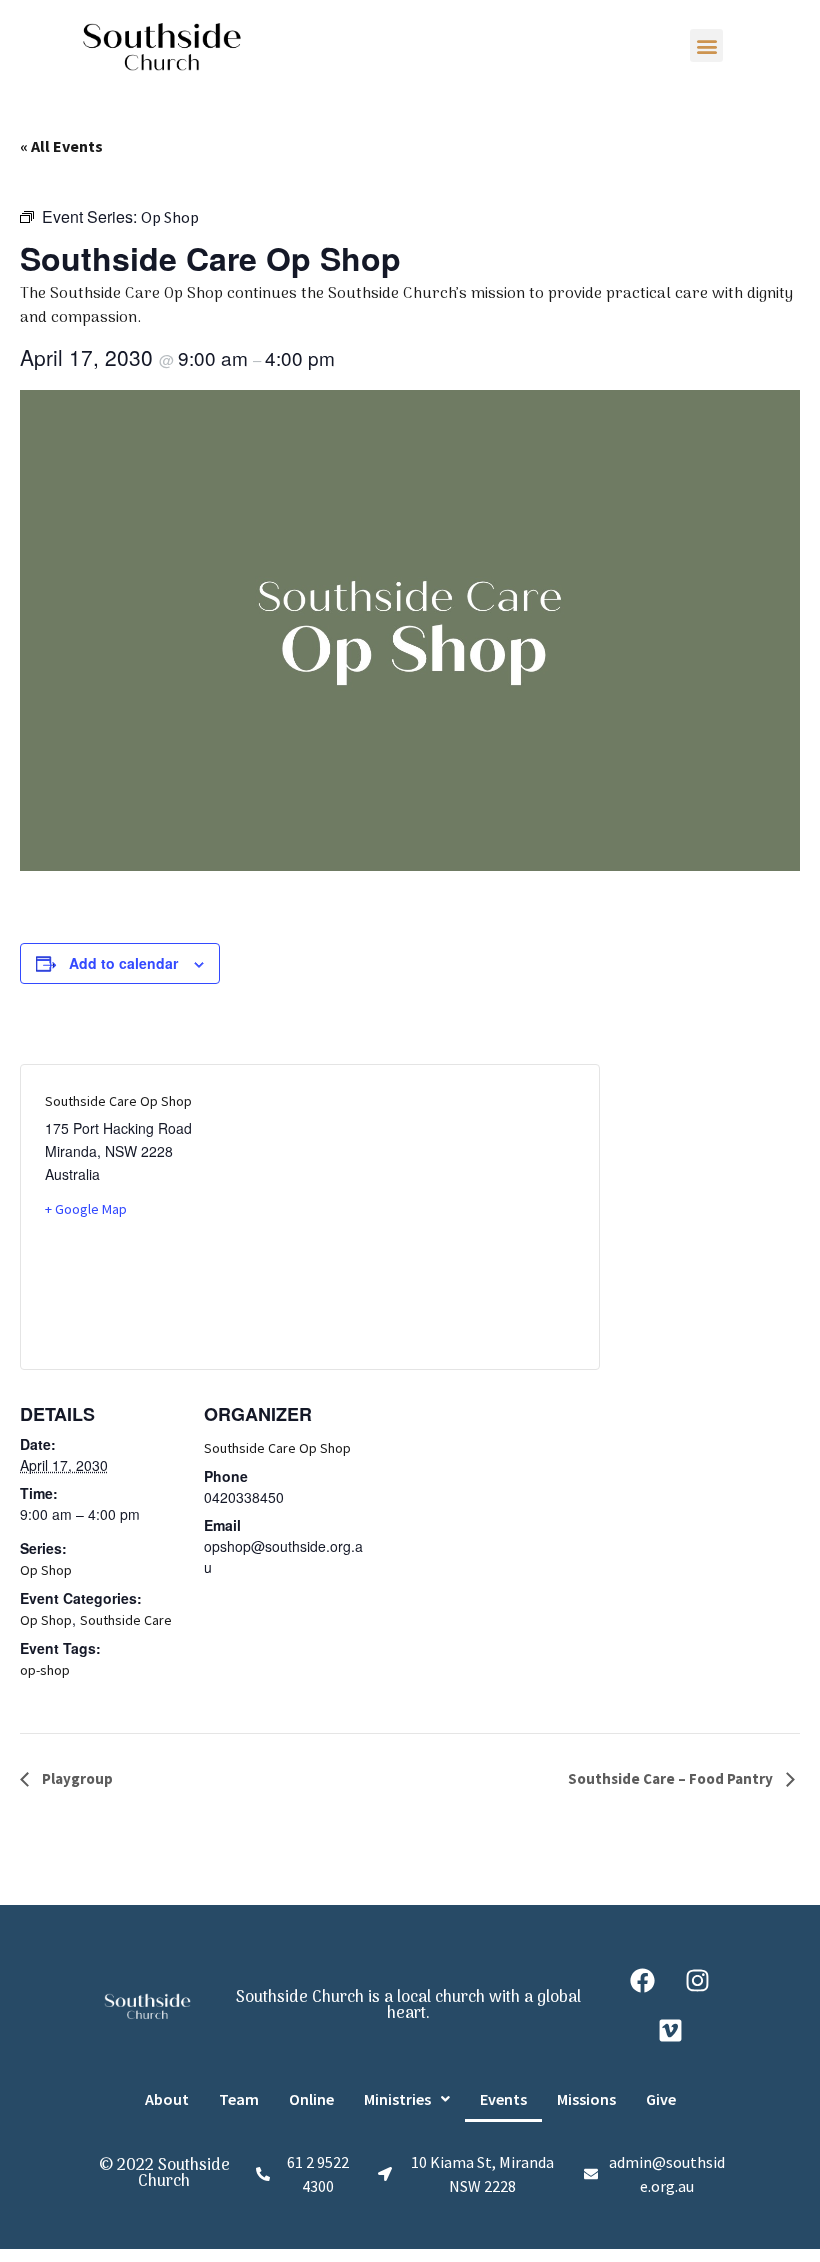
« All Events (61, 146)
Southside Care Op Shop (277, 1448)
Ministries (397, 2099)
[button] (706, 45)
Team (239, 2099)
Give (661, 2099)
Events (503, 2099)
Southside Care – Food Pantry (672, 1778)
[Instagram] (698, 1981)
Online (311, 2099)
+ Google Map (86, 1209)
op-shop (45, 1670)
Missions (586, 2099)
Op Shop (46, 1570)
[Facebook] (643, 1981)
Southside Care (126, 1620)
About (167, 2099)
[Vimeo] (670, 2031)
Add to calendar (123, 963)
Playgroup (76, 1778)
